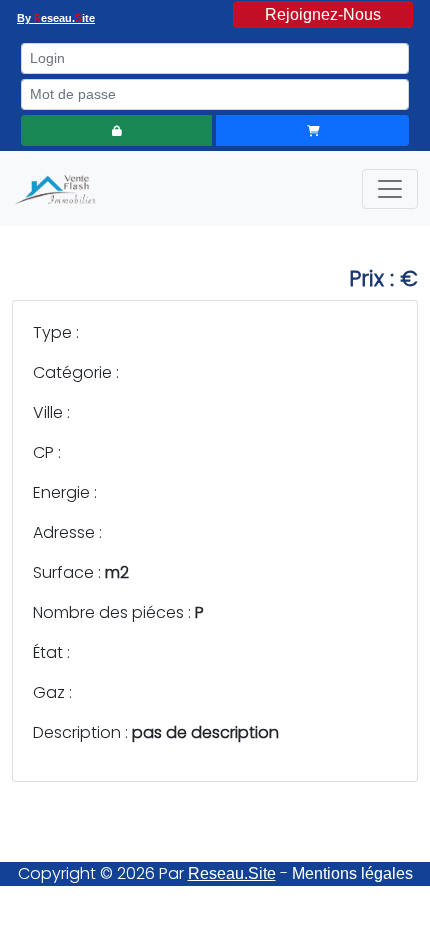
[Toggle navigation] (390, 189)
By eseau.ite (56, 18)
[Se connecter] (116, 130)
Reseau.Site (232, 873)
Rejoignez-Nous (323, 14)
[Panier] (312, 130)
